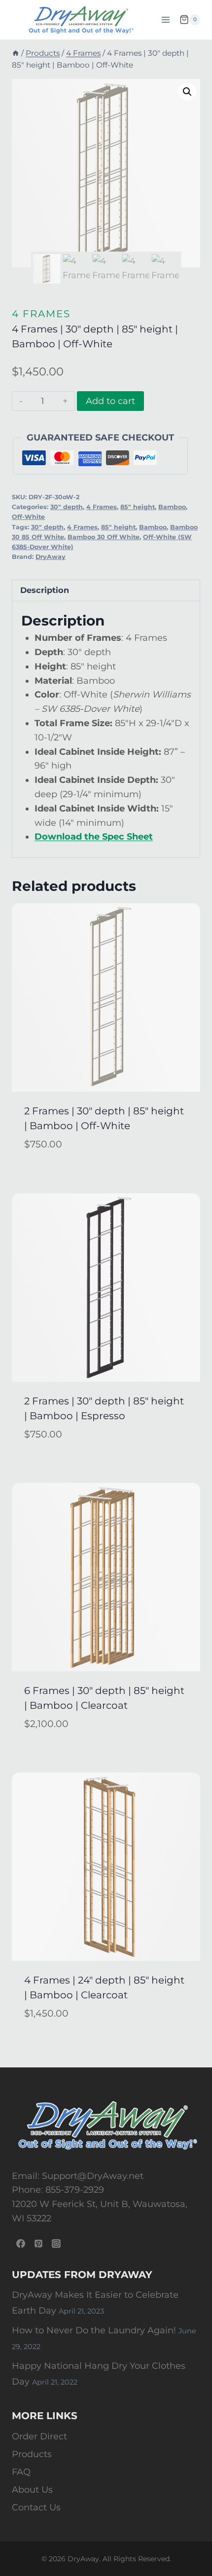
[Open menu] (165, 19)
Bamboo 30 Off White (104, 537)
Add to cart (110, 401)
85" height (138, 507)
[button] (187, 92)
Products (32, 2454)
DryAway (51, 557)
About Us (32, 2490)
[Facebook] (21, 2244)
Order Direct (39, 2436)
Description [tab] (45, 590)
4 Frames (41, 314)
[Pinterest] (38, 2244)
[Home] (16, 53)
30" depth (67, 507)
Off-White (28, 517)
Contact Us (36, 2507)
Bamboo (172, 507)
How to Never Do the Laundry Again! (94, 2330)
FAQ (21, 2472)
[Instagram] (56, 2244)
